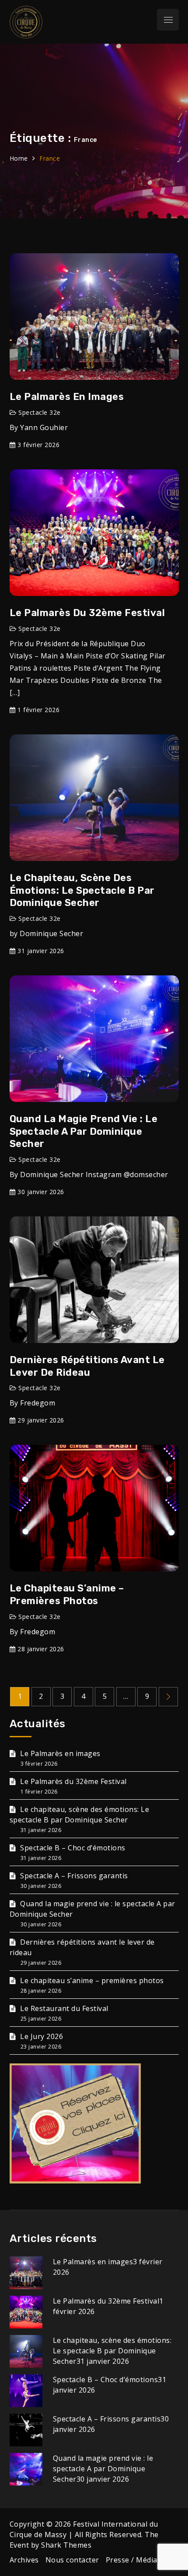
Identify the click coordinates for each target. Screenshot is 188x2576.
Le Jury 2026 (42, 2036)
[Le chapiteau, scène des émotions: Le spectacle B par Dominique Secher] (26, 2351)
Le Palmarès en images (67, 397)
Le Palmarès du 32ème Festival (87, 613)
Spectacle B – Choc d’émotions (73, 1848)
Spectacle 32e (40, 412)
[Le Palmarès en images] (26, 2272)
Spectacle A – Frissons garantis (74, 1876)
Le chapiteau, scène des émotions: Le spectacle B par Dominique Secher (82, 890)
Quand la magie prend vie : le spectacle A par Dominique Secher (84, 1131)
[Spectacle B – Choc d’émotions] (26, 2390)
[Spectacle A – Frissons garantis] (26, 2429)
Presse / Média (132, 2560)
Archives (24, 2560)
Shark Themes (66, 2545)
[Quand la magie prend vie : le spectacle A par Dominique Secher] (26, 2469)
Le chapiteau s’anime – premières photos (67, 1595)
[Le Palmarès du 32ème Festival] (26, 2311)
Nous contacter (72, 2560)
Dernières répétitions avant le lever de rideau (87, 1366)
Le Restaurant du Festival (64, 2008)
